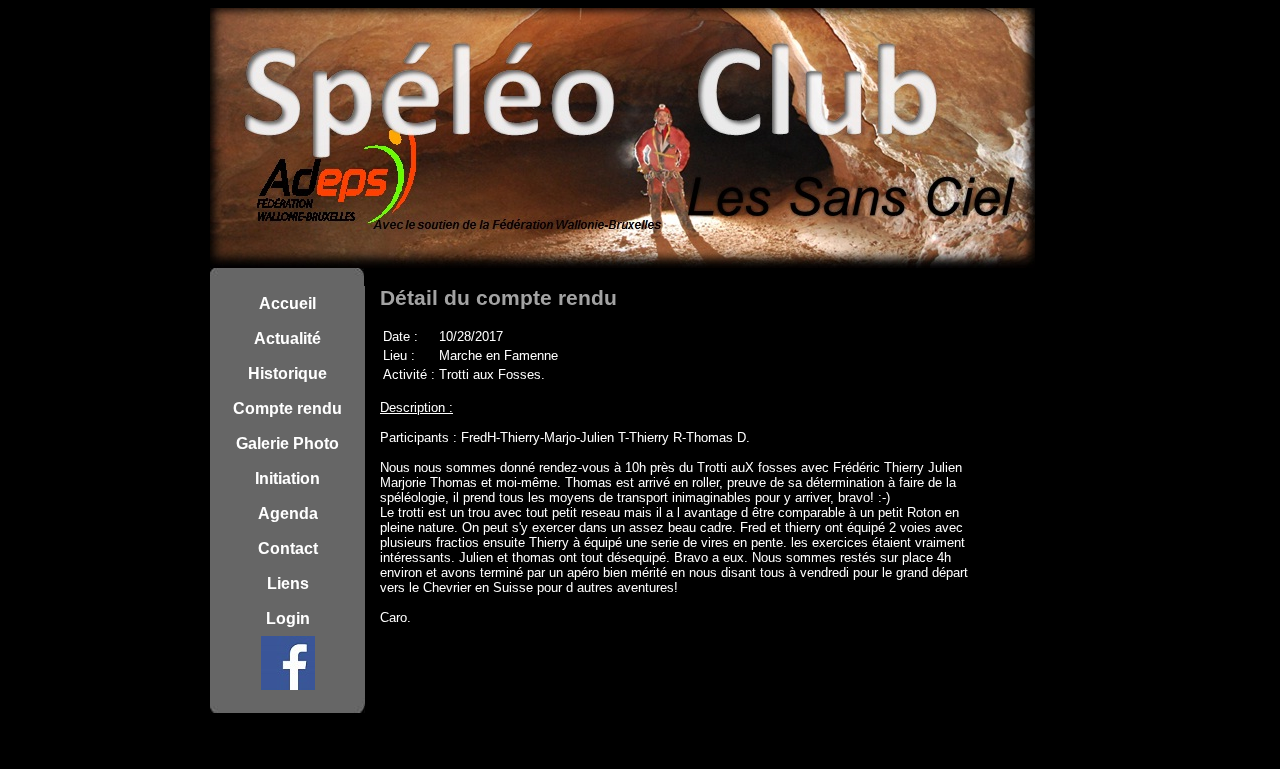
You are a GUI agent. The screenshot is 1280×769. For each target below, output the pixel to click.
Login (288, 618)
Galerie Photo (287, 443)
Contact (288, 548)
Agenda (288, 513)
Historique (287, 373)
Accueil (287, 303)
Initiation (287, 478)
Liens (288, 583)
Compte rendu (287, 408)
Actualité (287, 338)
